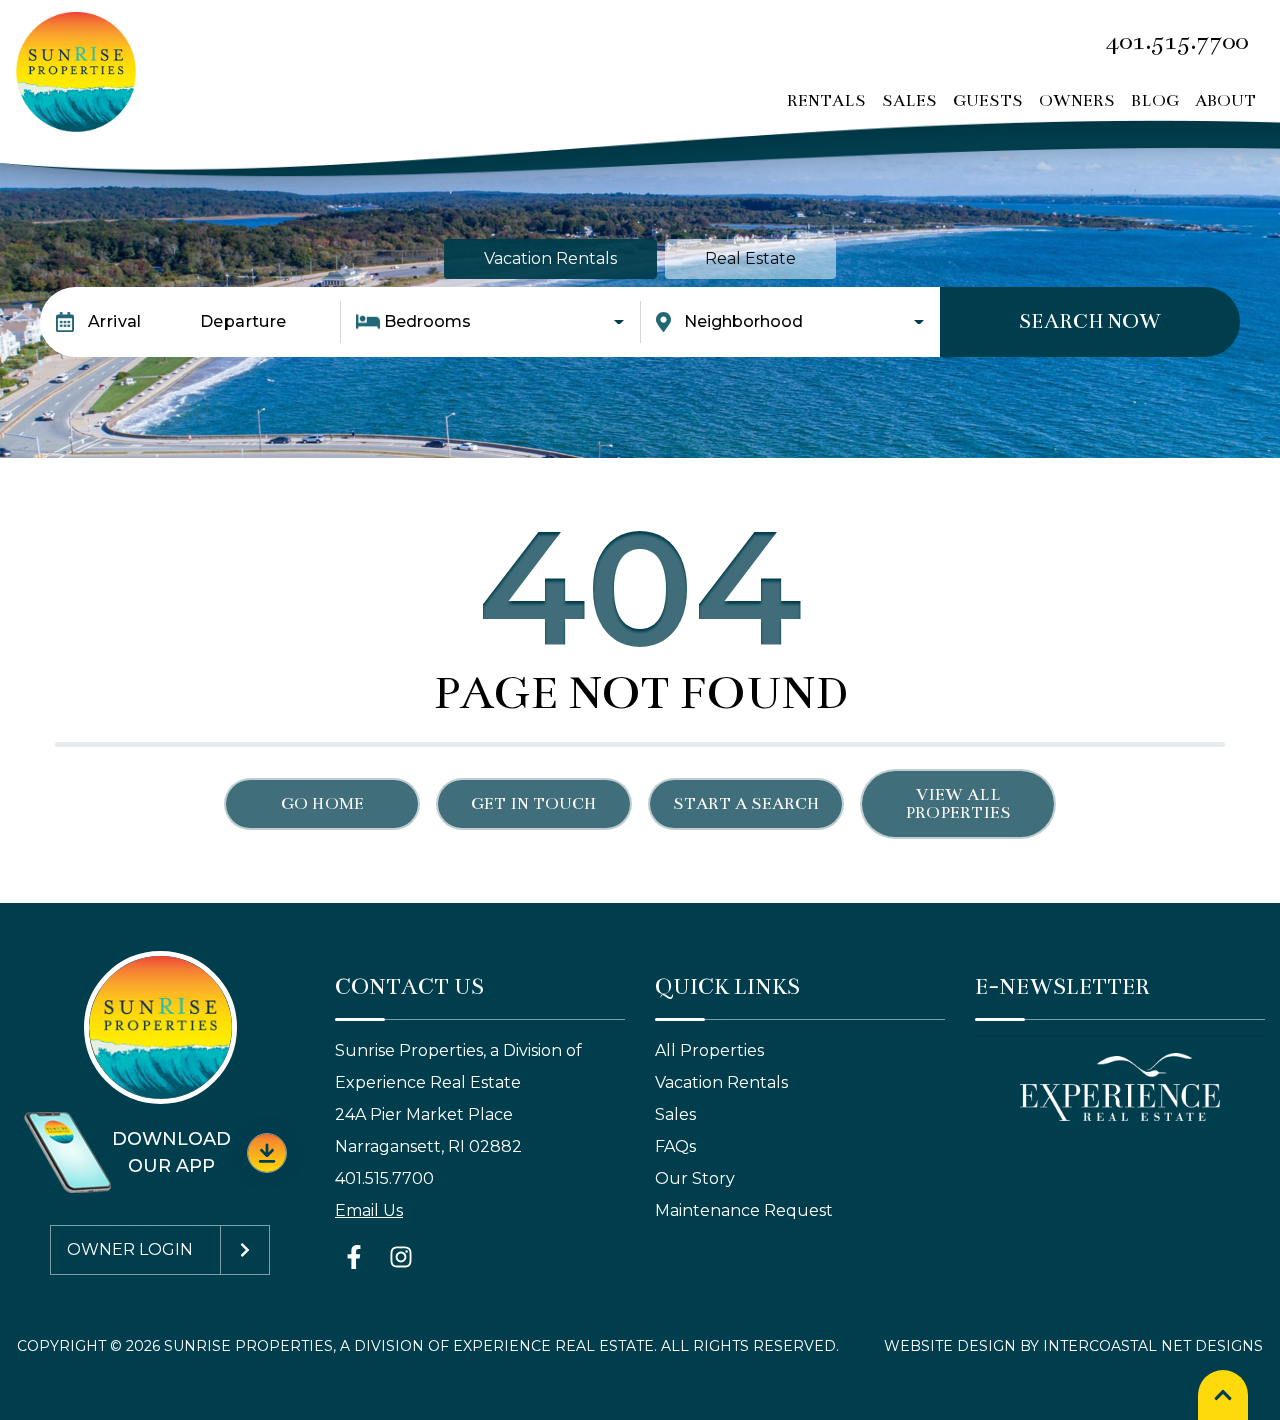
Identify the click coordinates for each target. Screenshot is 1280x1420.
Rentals (826, 101)
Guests (988, 101)
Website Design (950, 1346)
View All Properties (958, 804)
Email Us (369, 1210)
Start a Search (746, 804)
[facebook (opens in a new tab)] (357, 1257)
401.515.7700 (384, 1178)
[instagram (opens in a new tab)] (401, 1257)
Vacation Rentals (721, 1082)
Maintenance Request (744, 1210)
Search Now (1090, 321)
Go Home (322, 804)
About (1225, 101)
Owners (1077, 101)
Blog (1155, 101)
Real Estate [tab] (750, 258)
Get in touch (534, 804)
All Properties (709, 1050)
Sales (909, 101)
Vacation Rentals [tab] (550, 258)
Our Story (695, 1178)
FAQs (675, 1146)
